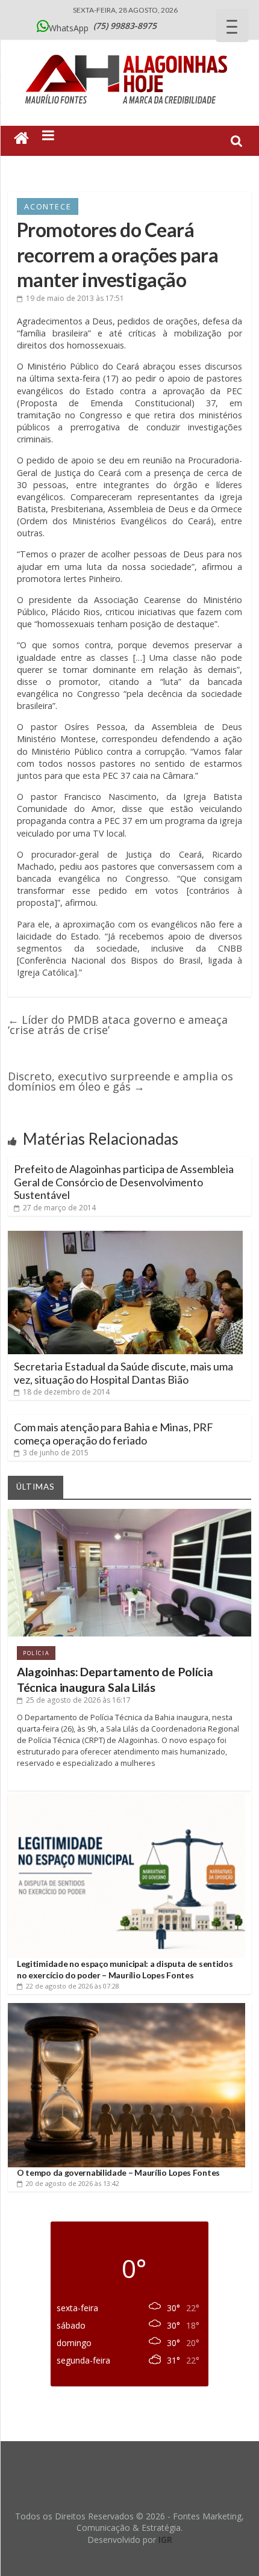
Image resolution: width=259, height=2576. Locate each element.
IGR (165, 2540)
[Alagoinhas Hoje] (129, 51)
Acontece (48, 206)
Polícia (36, 1653)
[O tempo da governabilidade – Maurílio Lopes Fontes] (126, 2008)
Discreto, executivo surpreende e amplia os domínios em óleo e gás (120, 1081)
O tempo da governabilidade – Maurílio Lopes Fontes (118, 2172)
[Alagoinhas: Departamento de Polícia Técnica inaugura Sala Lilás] (129, 1513)
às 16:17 (78, 1700)
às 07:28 (73, 1986)
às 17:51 (75, 298)
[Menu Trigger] (232, 26)
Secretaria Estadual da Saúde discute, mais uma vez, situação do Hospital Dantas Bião (123, 1373)
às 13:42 (73, 2183)
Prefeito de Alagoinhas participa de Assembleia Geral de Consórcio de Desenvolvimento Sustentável (124, 1182)
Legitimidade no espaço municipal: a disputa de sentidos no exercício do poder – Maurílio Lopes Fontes (125, 1969)
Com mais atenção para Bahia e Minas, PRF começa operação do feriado (114, 1434)
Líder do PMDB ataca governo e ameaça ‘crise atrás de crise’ (118, 1025)
